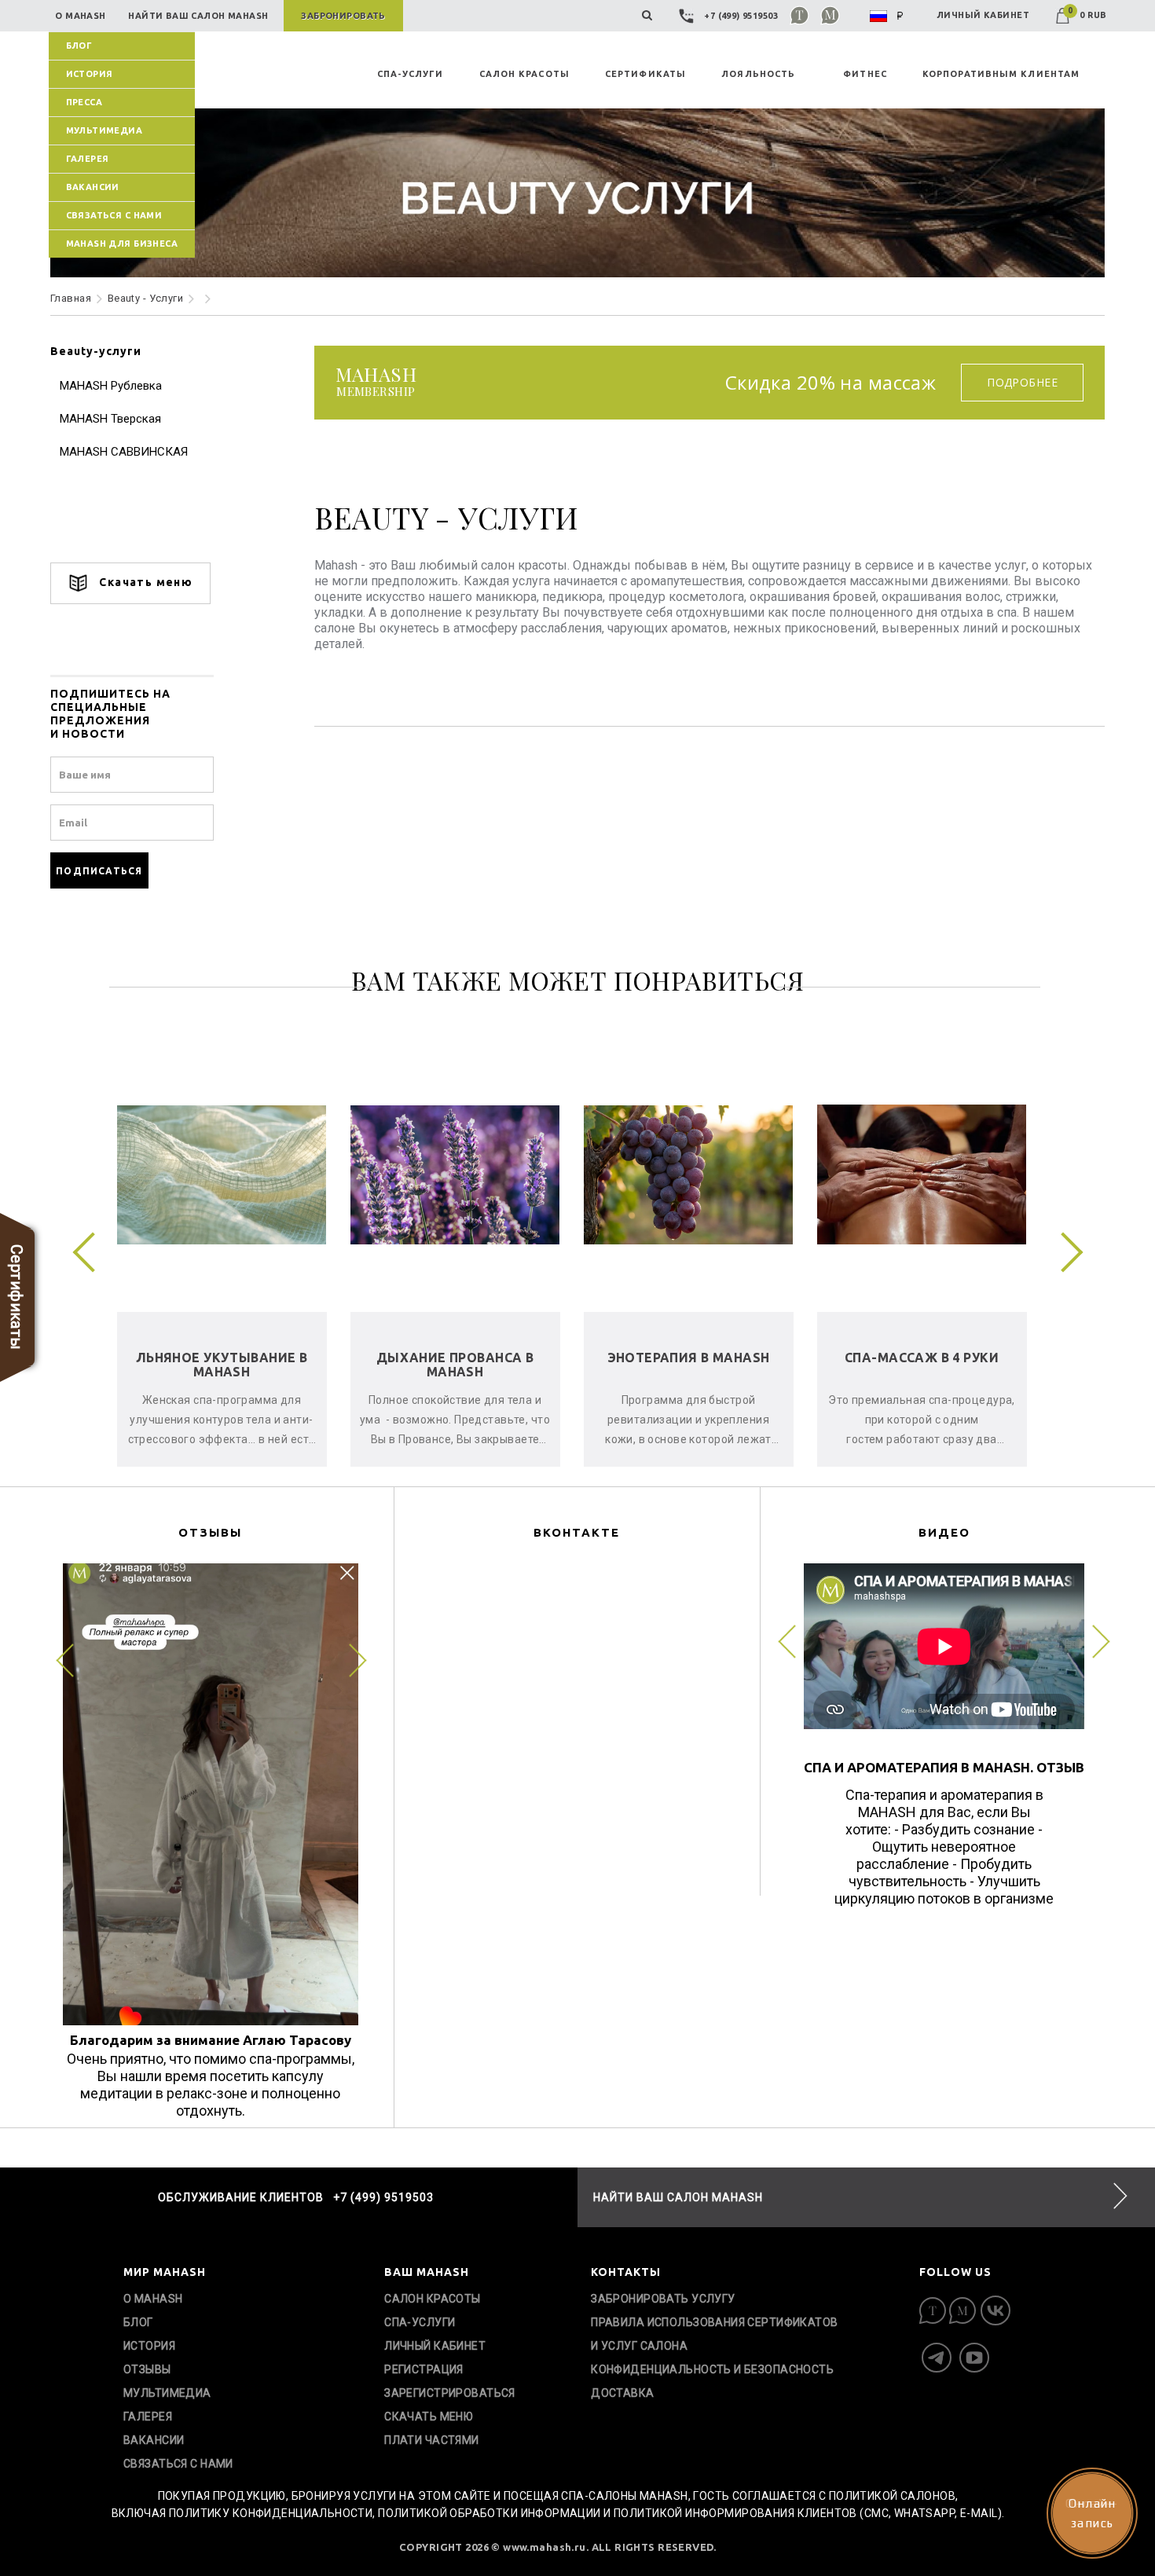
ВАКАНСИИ (93, 187)
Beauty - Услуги (145, 298)
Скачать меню (144, 582)
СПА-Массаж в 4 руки (455, 1358)
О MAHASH (153, 2299)
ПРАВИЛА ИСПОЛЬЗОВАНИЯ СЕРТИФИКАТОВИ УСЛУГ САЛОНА (714, 2334)
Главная (71, 298)
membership (376, 382)
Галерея (88, 159)
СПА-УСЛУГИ (411, 74)
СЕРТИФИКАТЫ (645, 74)
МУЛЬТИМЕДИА (104, 130)
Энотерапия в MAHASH (222, 1358)
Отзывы (147, 2369)
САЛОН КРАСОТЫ (524, 74)
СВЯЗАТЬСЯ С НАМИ (114, 215)
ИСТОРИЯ (90, 74)
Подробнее (1022, 382)
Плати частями (431, 2440)
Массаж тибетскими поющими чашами (922, 1365)
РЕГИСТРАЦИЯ (424, 2369)
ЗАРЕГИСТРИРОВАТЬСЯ (450, 2393)
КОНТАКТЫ (626, 2272)
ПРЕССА (84, 102)
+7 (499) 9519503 (741, 16)
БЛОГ (79, 46)
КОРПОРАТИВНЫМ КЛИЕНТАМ (1001, 74)
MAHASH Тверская (110, 419)
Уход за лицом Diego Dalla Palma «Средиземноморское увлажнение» (688, 1378)
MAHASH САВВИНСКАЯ (124, 452)
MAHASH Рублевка (111, 386)
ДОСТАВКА (622, 2393)
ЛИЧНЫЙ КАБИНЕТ (983, 15)
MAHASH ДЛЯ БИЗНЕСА (122, 244)
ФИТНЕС (865, 74)
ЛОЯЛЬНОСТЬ (758, 74)
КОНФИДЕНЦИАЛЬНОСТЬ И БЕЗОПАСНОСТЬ (712, 2369)
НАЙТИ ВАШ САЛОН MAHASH (678, 2197)
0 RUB (1087, 15)
